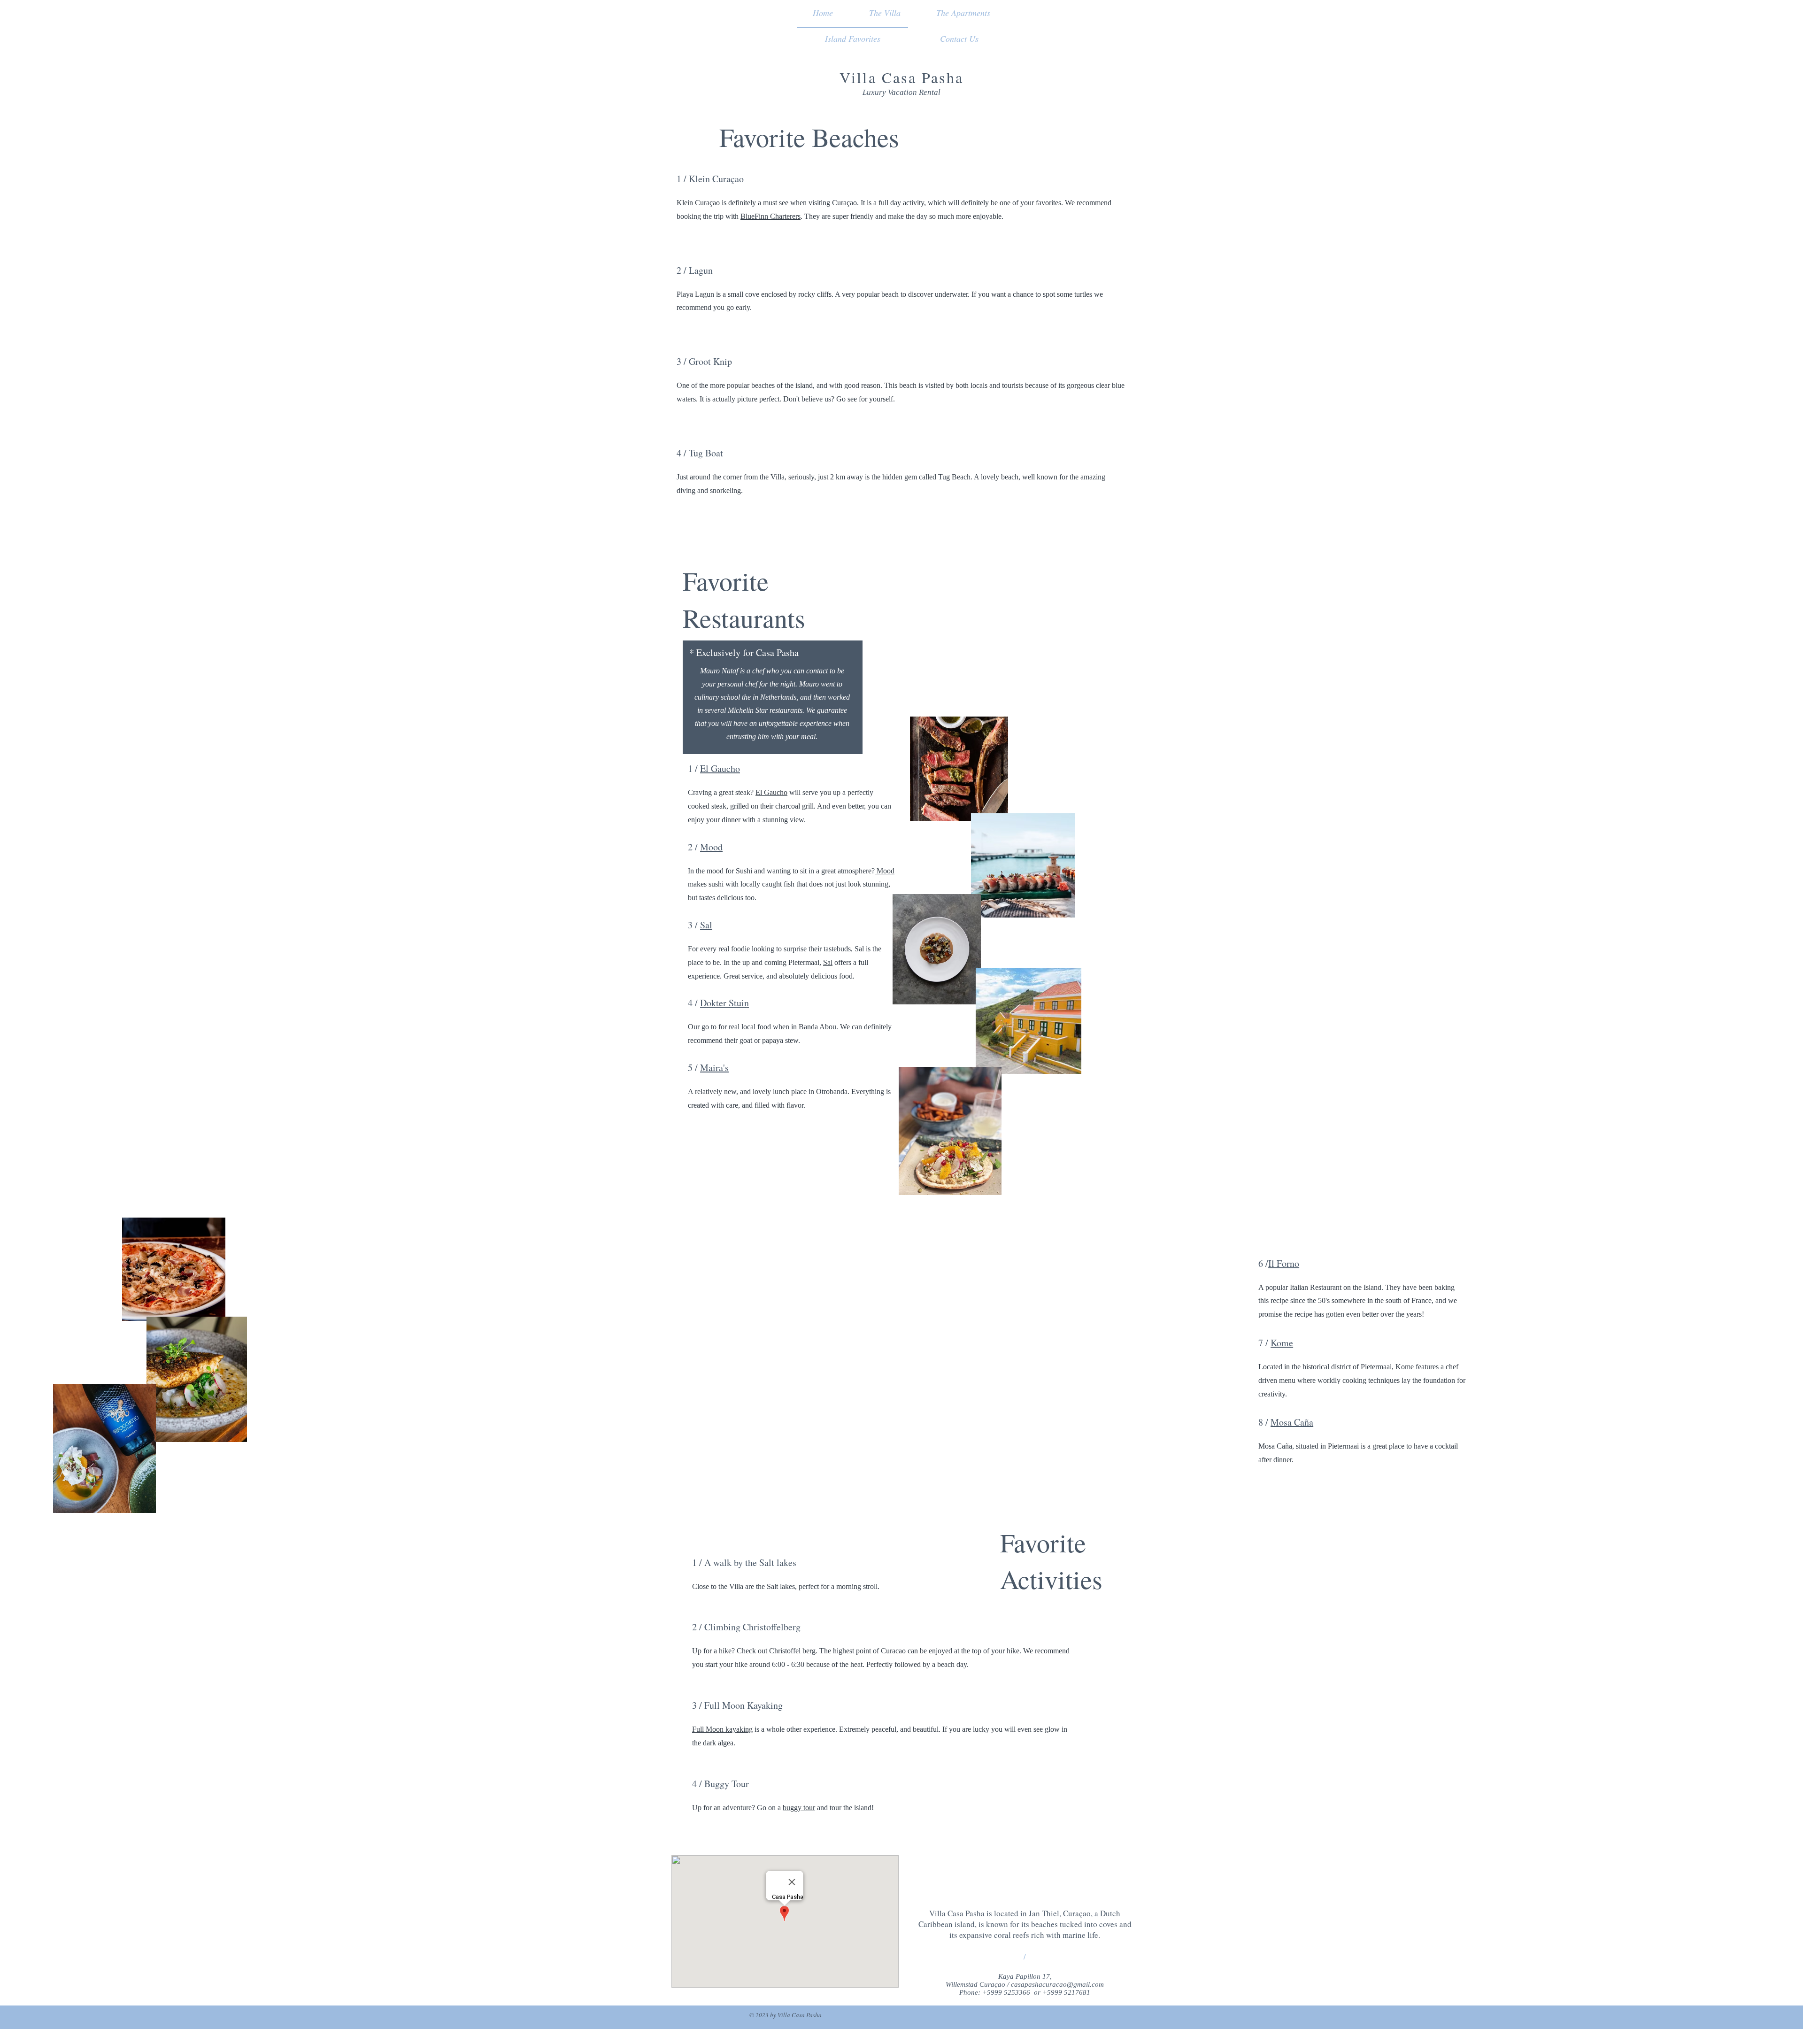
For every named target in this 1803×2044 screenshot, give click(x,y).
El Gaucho (720, 768)
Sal (706, 925)
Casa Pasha (923, 77)
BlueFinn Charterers (771, 216)
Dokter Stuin (724, 1003)
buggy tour (799, 1808)
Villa (861, 77)
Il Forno (1284, 1263)
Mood (711, 847)
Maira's (714, 1068)
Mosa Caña (1292, 1422)
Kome (1282, 1343)
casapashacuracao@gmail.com (1057, 1984)
